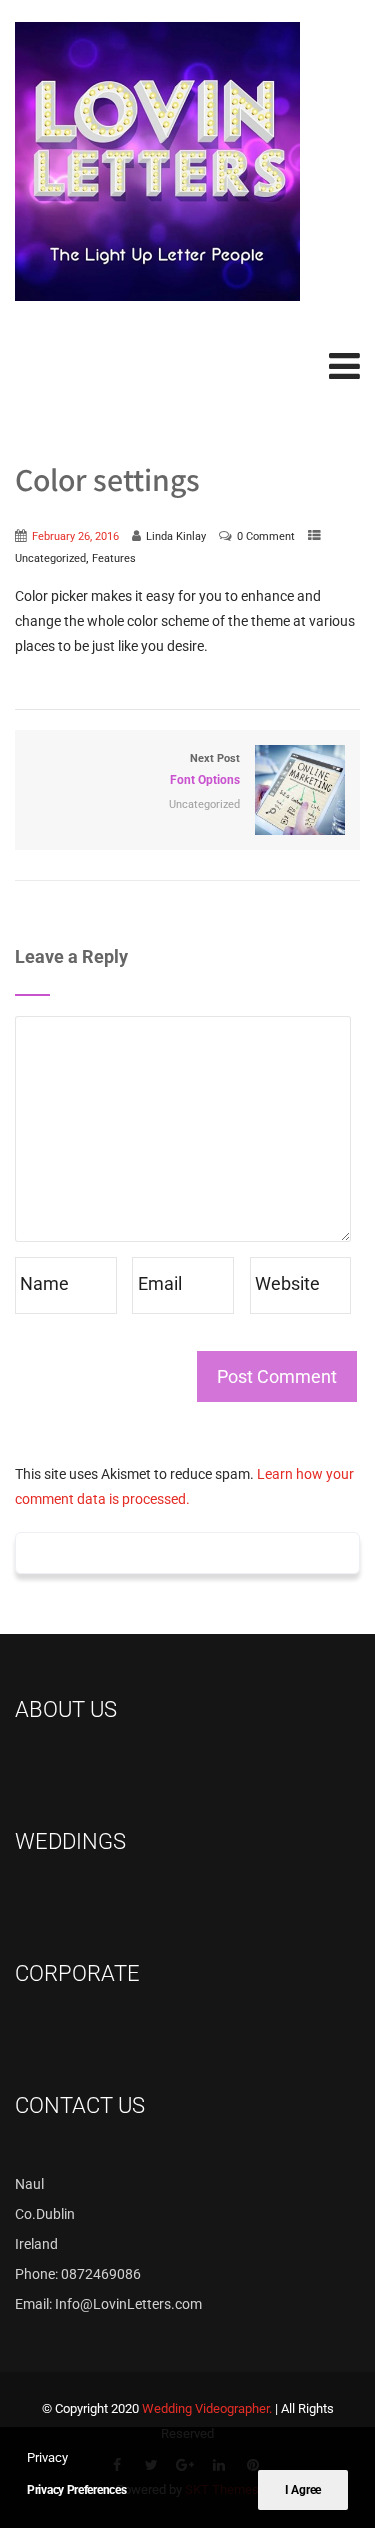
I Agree (303, 2490)
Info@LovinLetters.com (128, 2304)
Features (114, 558)
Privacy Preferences (76, 2490)
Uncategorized (50, 558)
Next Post (205, 769)
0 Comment (266, 536)
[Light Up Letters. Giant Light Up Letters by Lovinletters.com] (157, 161)
